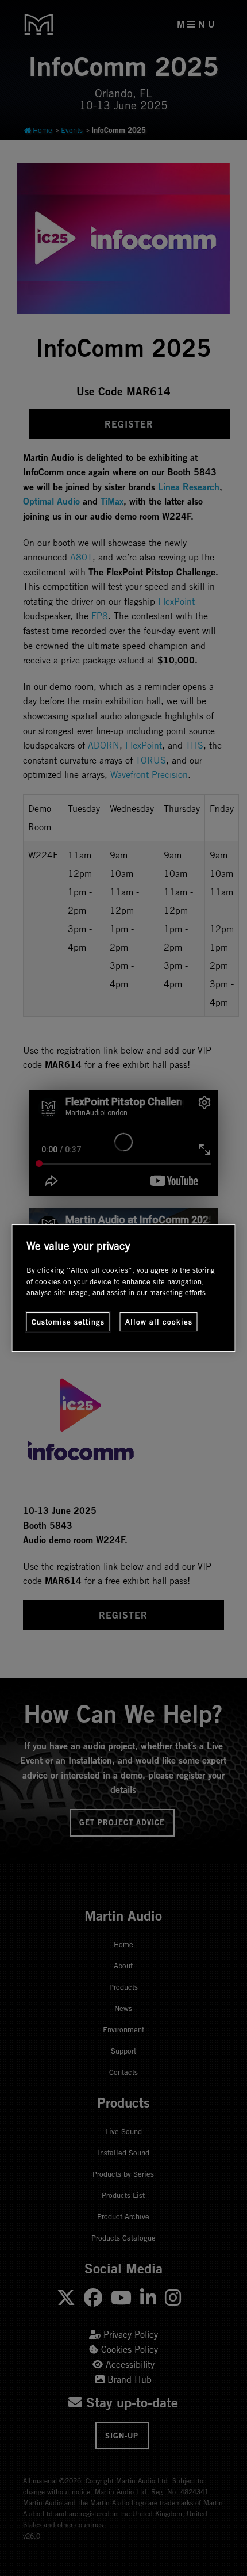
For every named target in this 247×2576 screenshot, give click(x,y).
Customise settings (68, 1322)
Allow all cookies (159, 1322)
